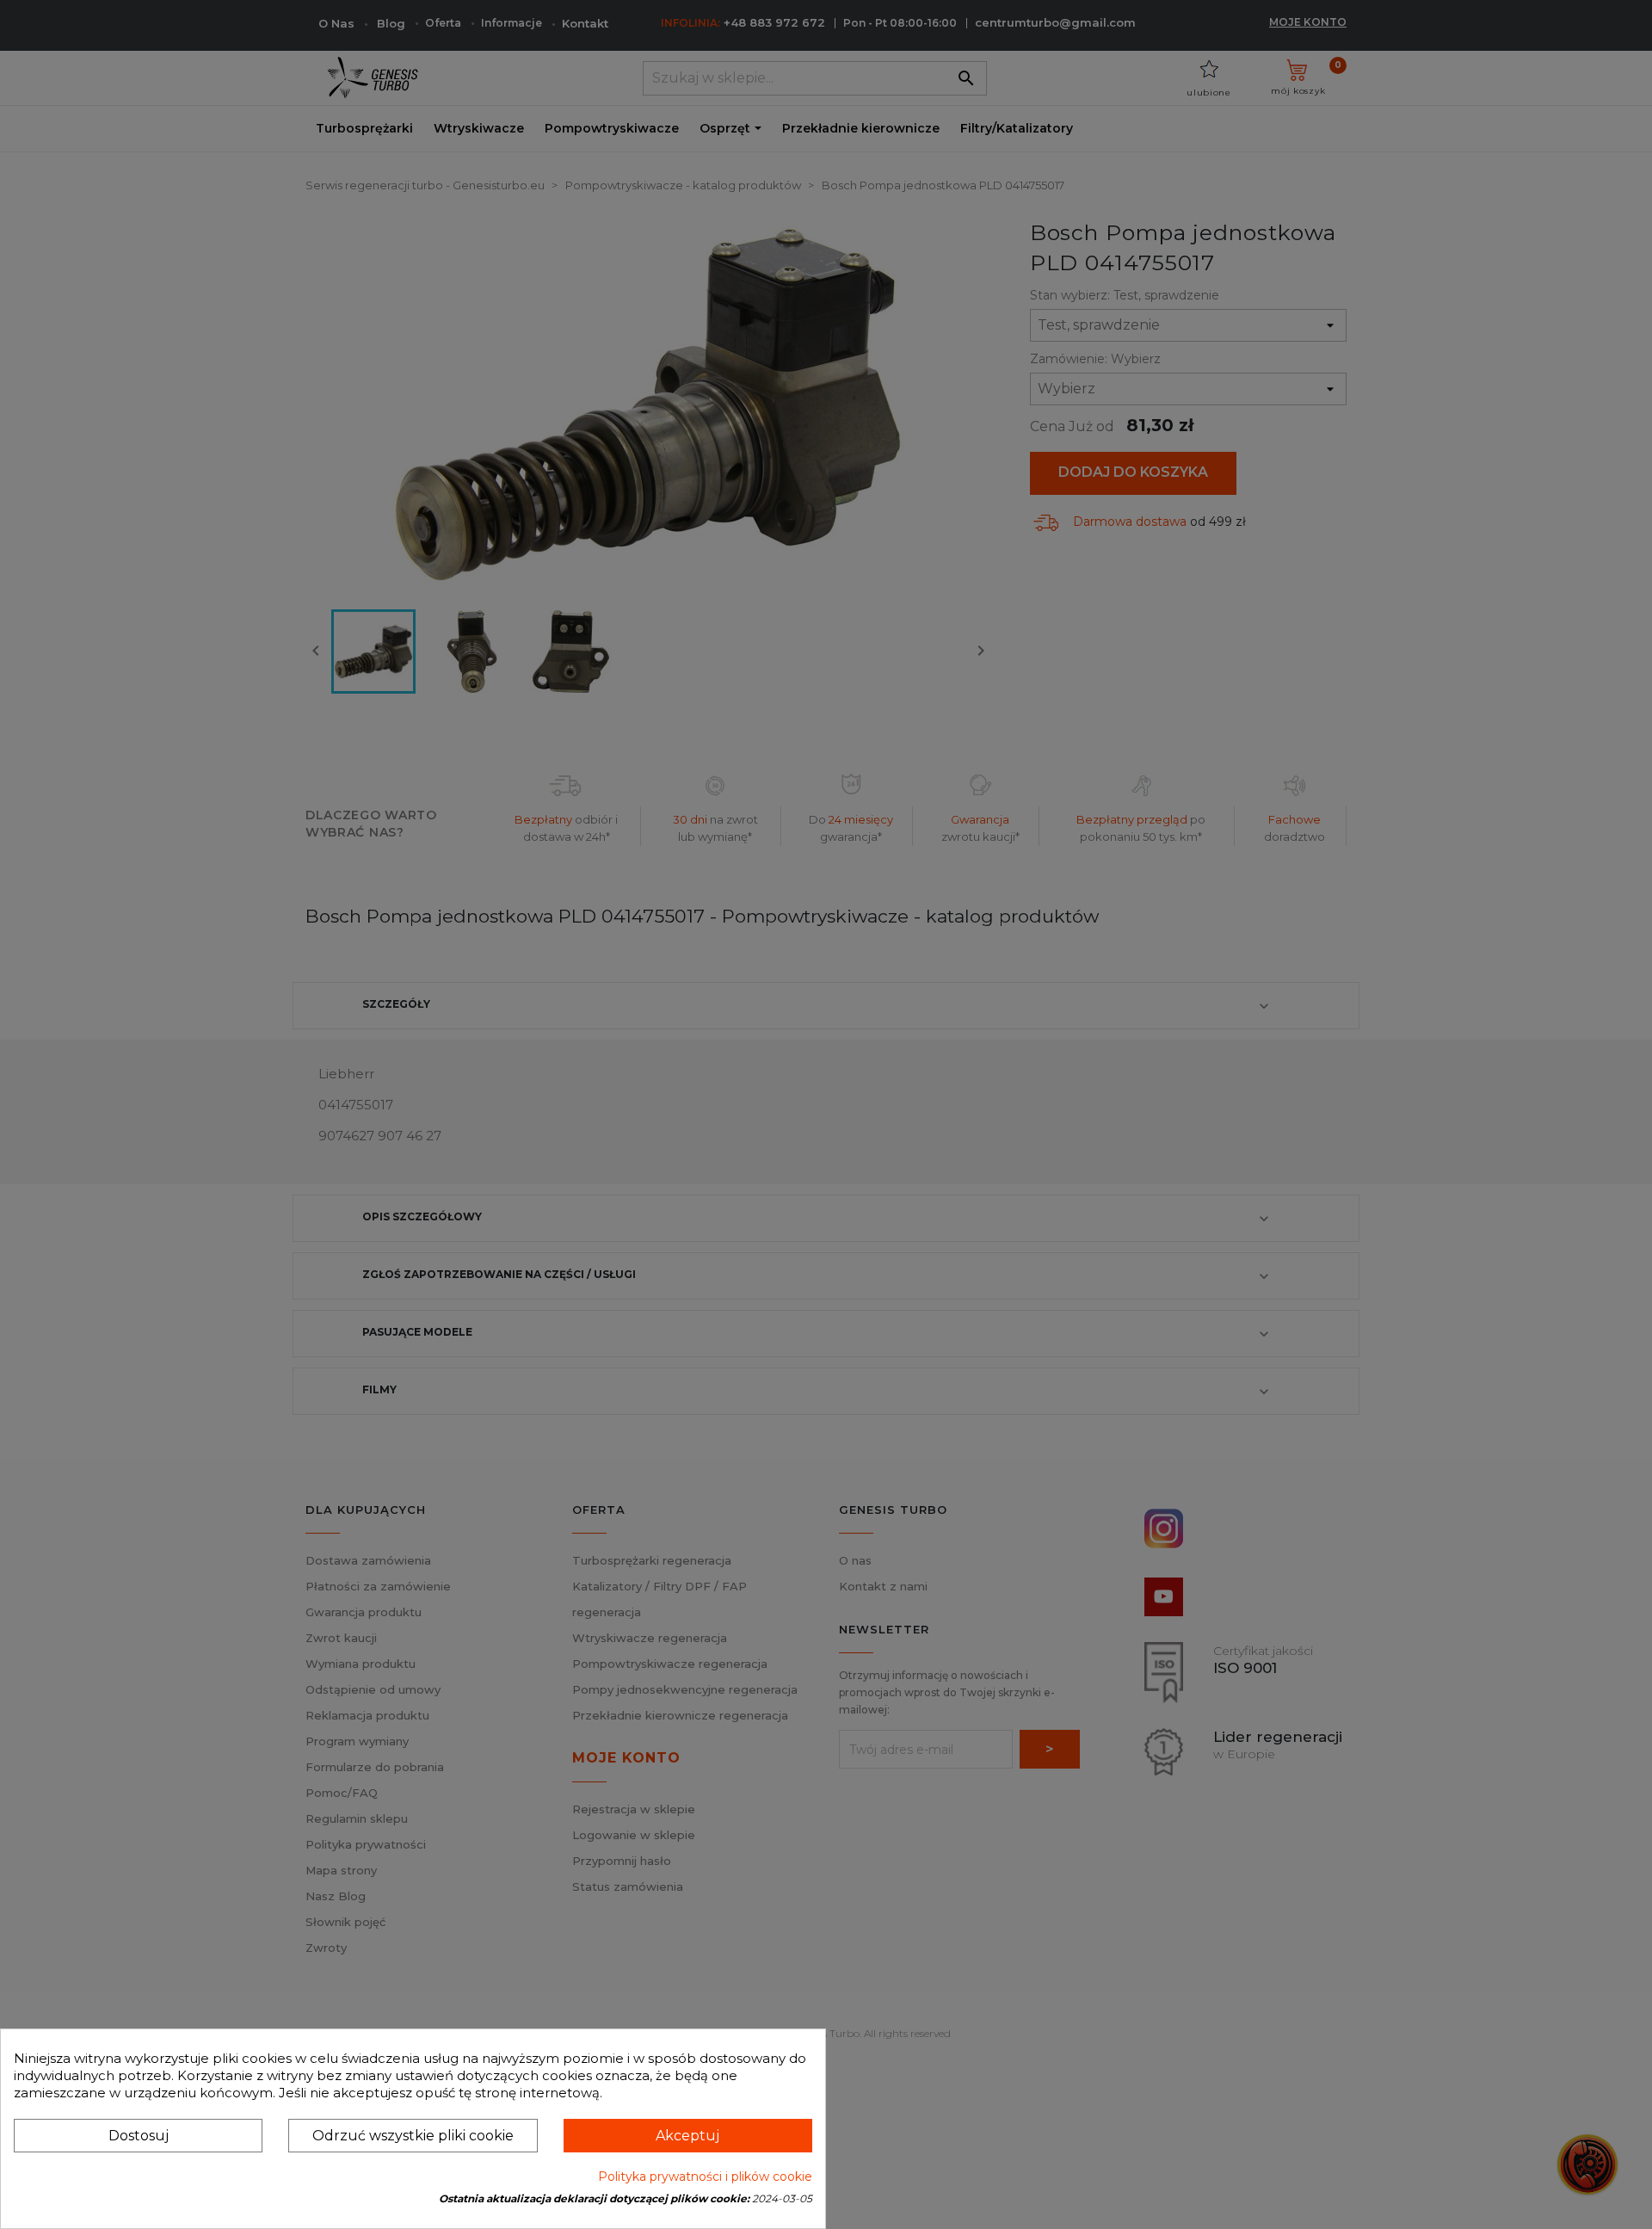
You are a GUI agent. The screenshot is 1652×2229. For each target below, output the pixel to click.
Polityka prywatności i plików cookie (705, 2177)
